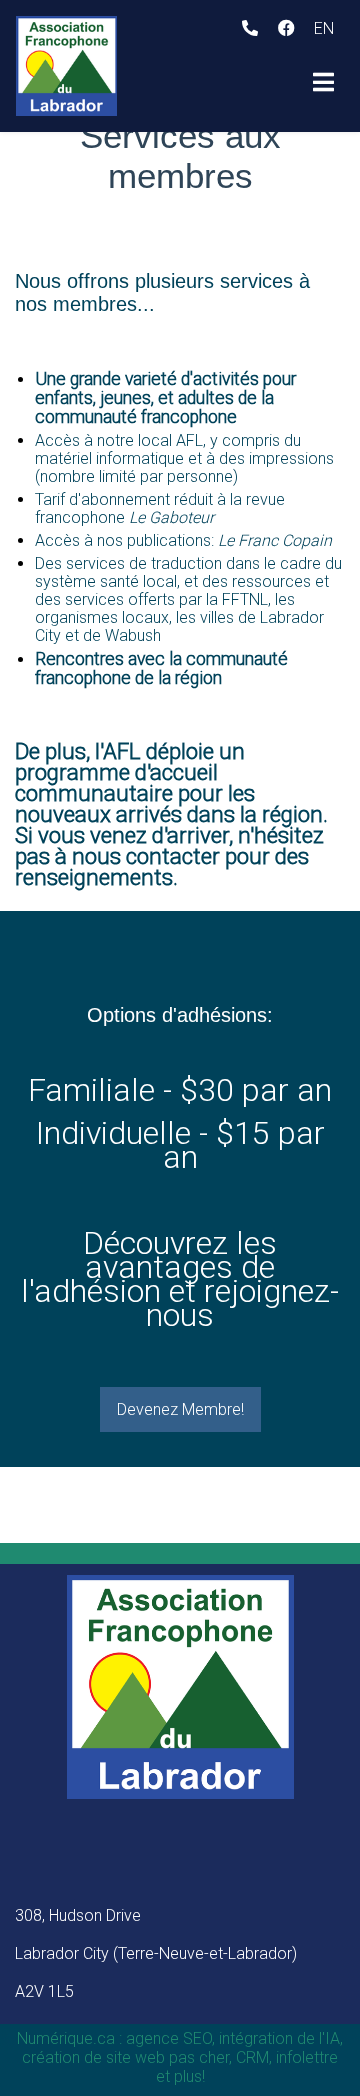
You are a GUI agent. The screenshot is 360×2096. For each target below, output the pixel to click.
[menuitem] (324, 28)
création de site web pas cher (125, 2057)
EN (324, 28)
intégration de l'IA (279, 2038)
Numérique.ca (66, 2038)
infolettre (307, 2057)
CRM (252, 2057)
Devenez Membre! (180, 1409)
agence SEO (169, 2038)
